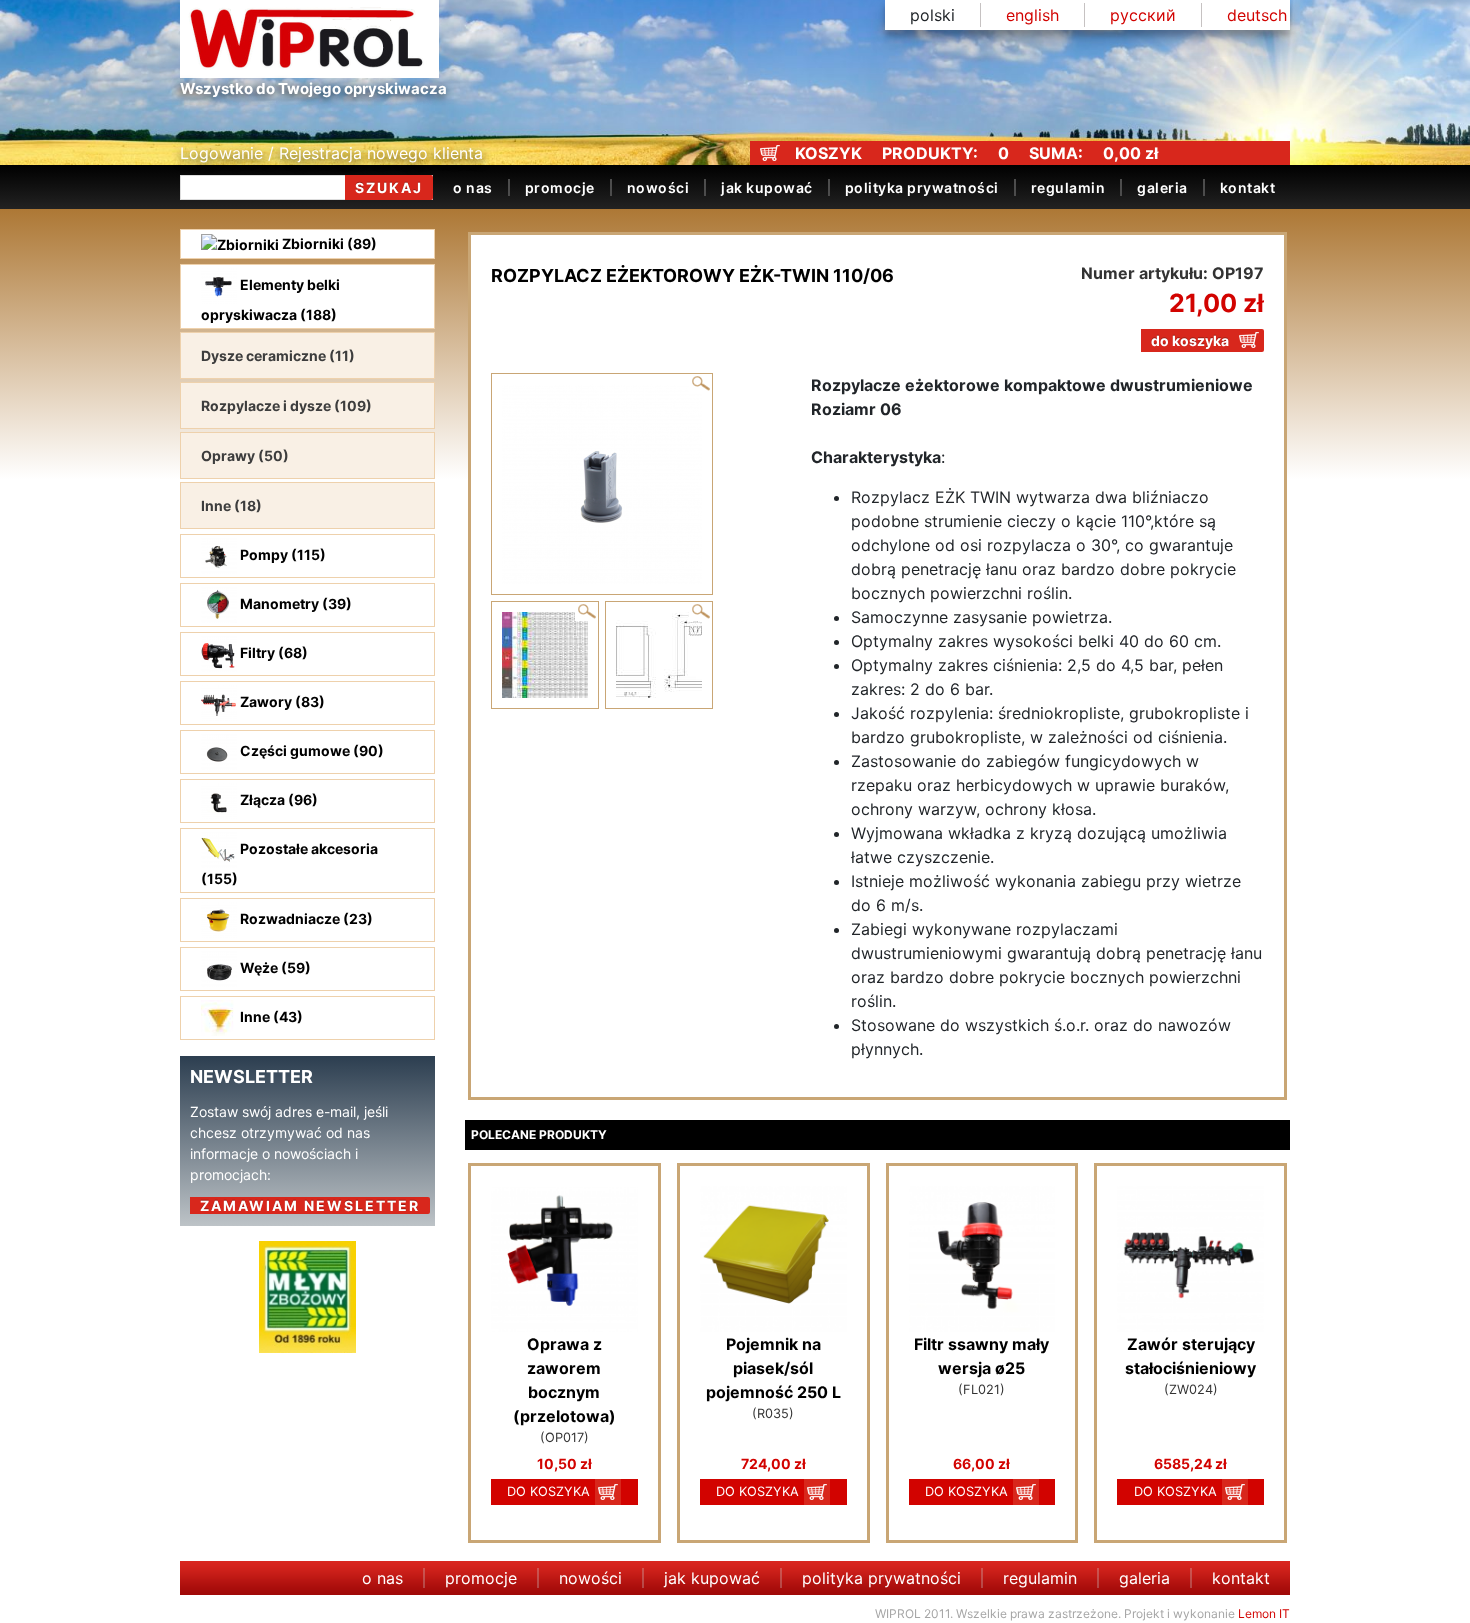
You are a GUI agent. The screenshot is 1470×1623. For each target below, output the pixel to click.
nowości (658, 187)
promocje (560, 187)
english (1032, 15)
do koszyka (1190, 340)
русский (1143, 15)
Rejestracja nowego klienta (381, 153)
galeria (1162, 187)
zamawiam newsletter (310, 1205)
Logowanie (221, 153)
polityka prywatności (922, 187)
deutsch (1257, 15)
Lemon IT (1264, 1613)
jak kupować (767, 187)
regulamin (1068, 187)
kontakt (1248, 187)
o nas (473, 187)
